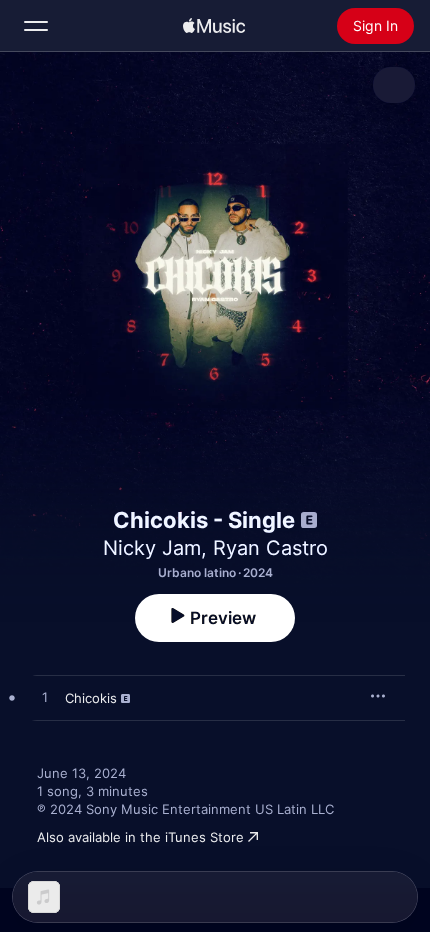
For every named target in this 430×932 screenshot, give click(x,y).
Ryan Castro (270, 548)
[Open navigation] (36, 26)
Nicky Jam (152, 548)
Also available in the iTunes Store (140, 837)
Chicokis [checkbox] (91, 698)
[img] (214, 26)
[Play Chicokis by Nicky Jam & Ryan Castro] (45, 698)
